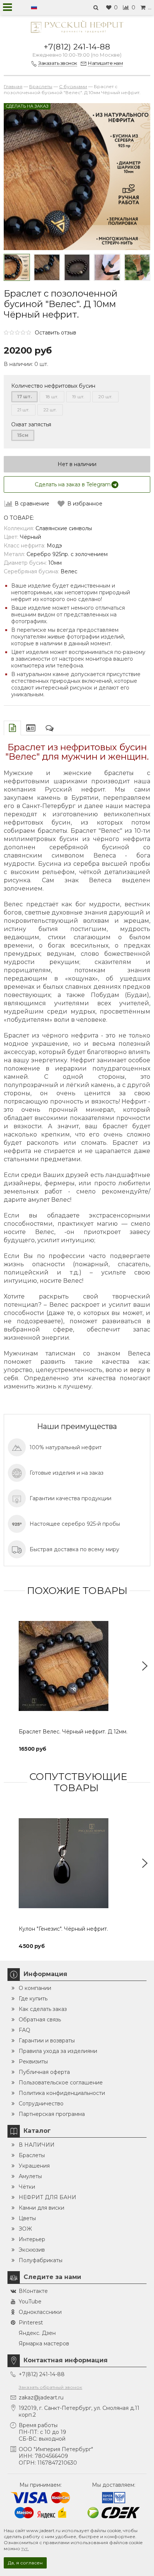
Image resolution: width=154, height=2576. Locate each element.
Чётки (27, 2187)
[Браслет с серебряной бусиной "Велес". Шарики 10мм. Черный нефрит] (47, 267)
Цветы (27, 2218)
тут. (25, 2548)
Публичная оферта (44, 2072)
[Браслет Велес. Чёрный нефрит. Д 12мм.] (77, 1666)
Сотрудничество (41, 2104)
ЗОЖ (25, 2229)
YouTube (30, 2302)
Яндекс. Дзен (37, 2333)
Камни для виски (41, 2208)
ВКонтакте (33, 2291)
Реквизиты (33, 2062)
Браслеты (32, 2155)
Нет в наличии (77, 464)
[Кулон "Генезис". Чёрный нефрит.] (77, 1863)
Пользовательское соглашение (61, 2083)
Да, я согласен (25, 2563)
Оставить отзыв (56, 333)
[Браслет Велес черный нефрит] (17, 267)
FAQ (24, 2030)
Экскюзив (32, 2250)
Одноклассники (40, 2312)
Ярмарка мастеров (44, 2344)
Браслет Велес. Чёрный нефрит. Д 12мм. (73, 1732)
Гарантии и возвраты (47, 2041)
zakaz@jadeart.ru (41, 2398)
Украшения (34, 2166)
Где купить (33, 1999)
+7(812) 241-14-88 (77, 47)
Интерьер (32, 2239)
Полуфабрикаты (41, 2260)
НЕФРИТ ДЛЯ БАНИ (47, 2197)
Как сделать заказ (43, 2009)
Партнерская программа (52, 2114)
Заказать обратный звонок (50, 2387)
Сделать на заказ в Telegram (73, 484)
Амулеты (30, 2176)
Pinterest (31, 2323)
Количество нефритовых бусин (53, 386)
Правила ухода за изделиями (58, 2051)
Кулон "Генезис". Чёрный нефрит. (63, 1929)
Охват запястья (31, 424)
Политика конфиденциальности (62, 2093)
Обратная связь (40, 2020)
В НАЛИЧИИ (37, 2145)
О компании (35, 1988)
